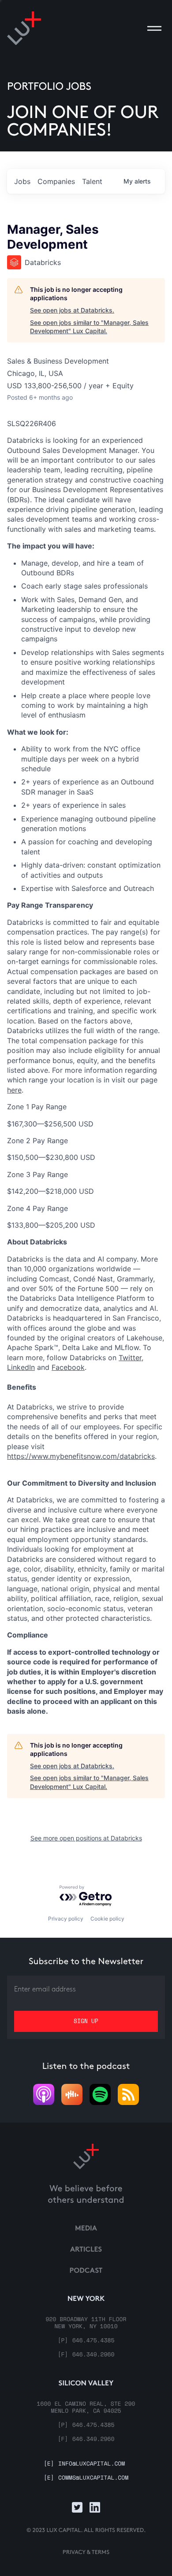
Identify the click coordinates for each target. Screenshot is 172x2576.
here (14, 1090)
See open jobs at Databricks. (72, 310)
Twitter (130, 1358)
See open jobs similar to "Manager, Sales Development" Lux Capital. (89, 327)
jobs (22, 181)
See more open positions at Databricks (86, 1838)
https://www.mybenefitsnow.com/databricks (81, 1456)
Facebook (68, 1367)
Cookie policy (107, 1919)
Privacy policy (66, 1919)
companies (56, 181)
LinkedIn (21, 1367)
